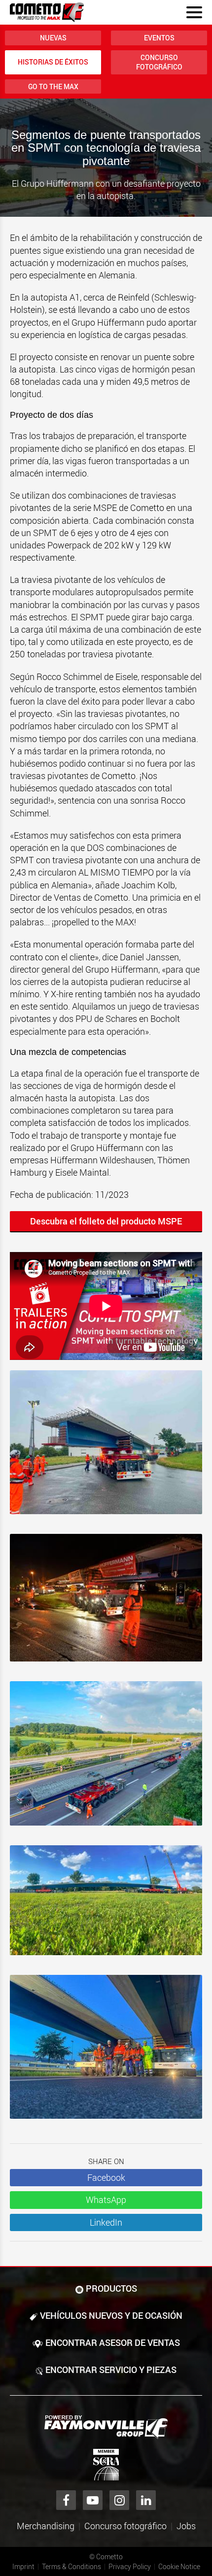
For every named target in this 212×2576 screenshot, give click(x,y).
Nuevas (53, 38)
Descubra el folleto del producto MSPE (106, 1221)
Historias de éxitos (53, 62)
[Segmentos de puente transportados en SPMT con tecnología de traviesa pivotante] (106, 1447)
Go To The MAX (53, 86)
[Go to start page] (47, 12)
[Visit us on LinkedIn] (146, 2500)
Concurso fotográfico (159, 62)
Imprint (23, 2566)
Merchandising (46, 2526)
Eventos (159, 38)
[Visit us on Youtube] (93, 2500)
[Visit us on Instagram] (119, 2500)
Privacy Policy (130, 2566)
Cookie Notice (179, 2566)
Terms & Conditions (71, 2566)
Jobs (186, 2526)
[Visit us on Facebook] (66, 2500)
